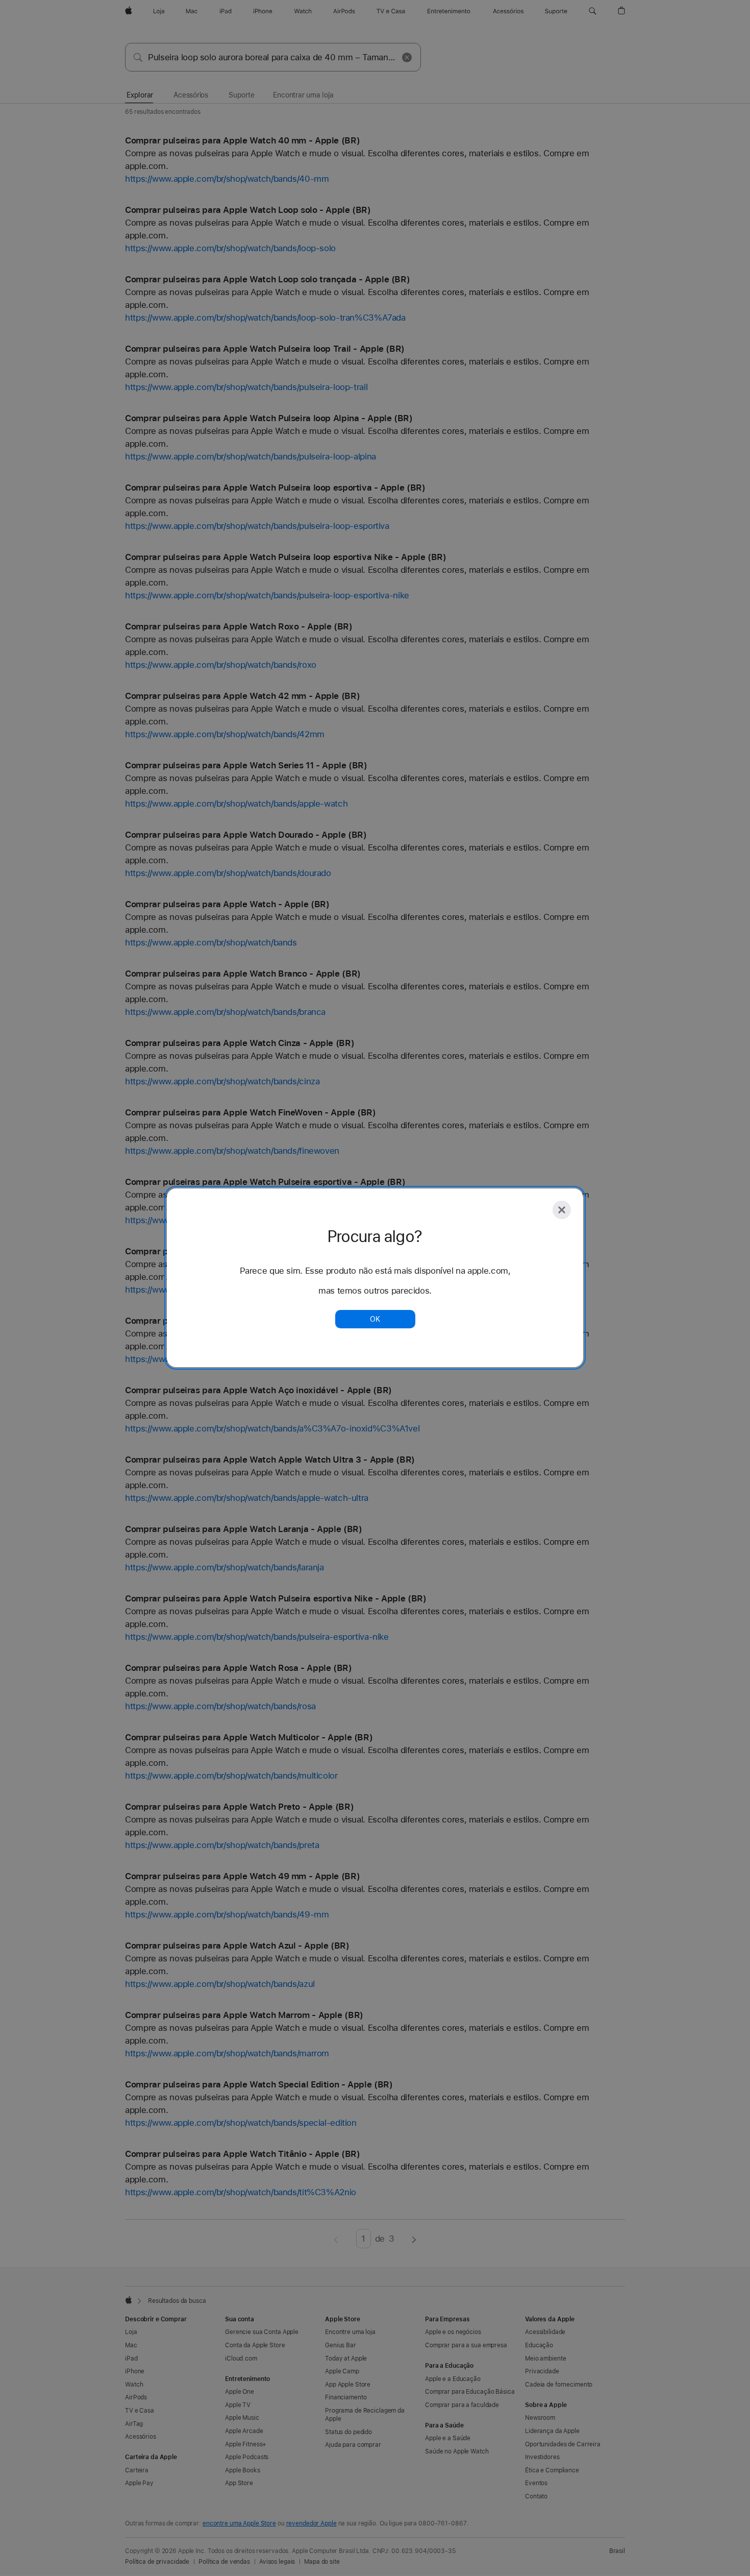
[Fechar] (562, 1210)
